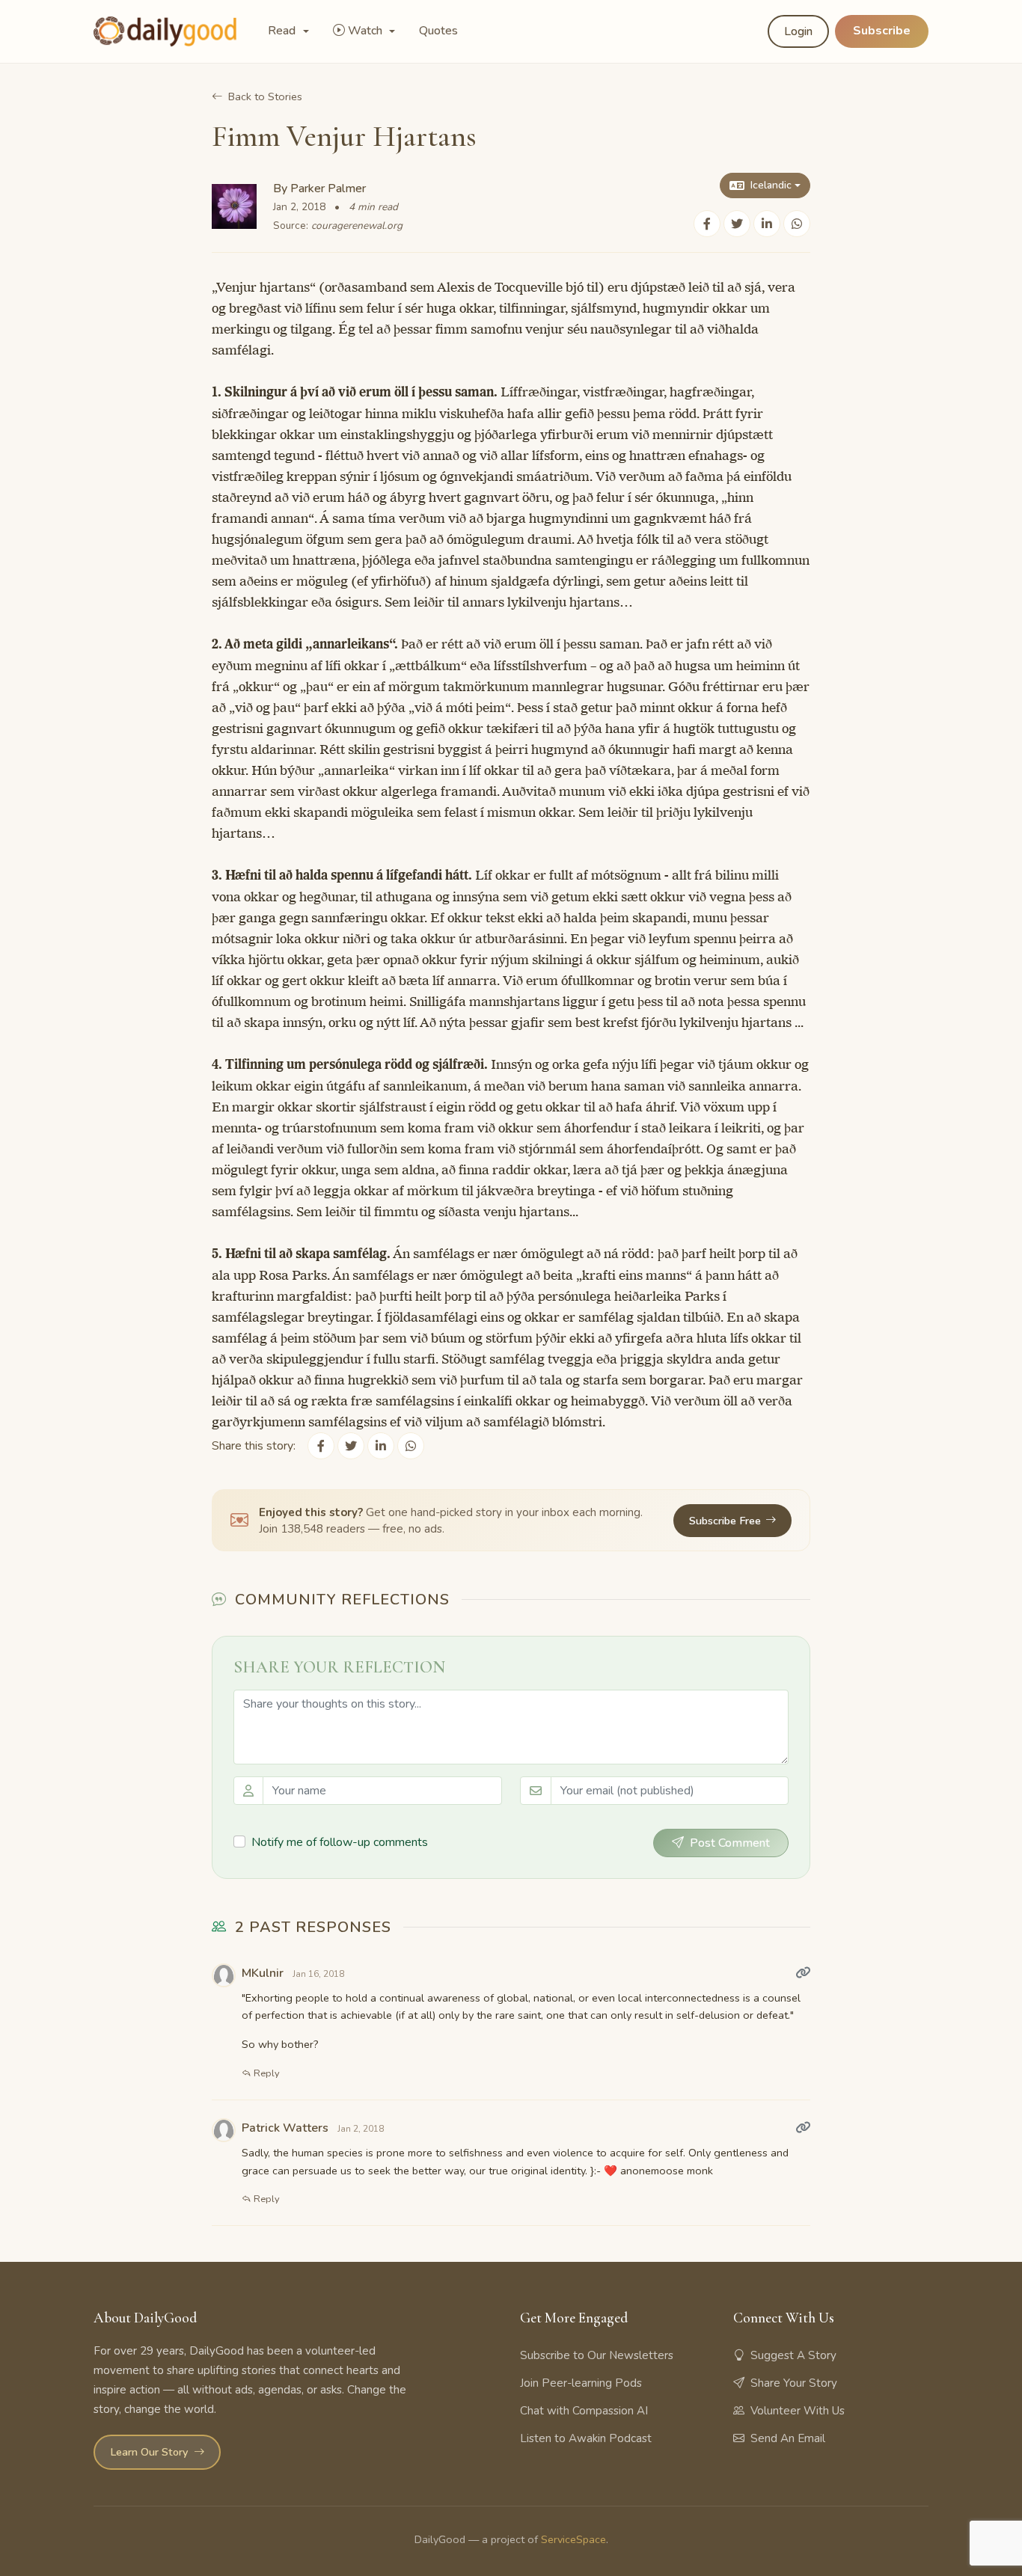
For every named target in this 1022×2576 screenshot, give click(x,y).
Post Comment (730, 1843)
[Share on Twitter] (737, 224)
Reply (266, 2073)
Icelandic (771, 185)
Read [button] (283, 31)
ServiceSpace (573, 2539)
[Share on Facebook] (707, 224)
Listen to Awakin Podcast (586, 2438)
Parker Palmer (328, 188)
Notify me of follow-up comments (340, 1842)
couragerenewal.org (357, 226)
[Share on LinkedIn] (767, 224)
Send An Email (788, 2438)
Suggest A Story (793, 2355)
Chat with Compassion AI (584, 2411)
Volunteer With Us (798, 2411)
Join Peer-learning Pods (581, 2383)
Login (798, 31)
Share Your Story (794, 2383)
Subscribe (882, 31)
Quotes (438, 31)
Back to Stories (265, 96)
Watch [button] (367, 31)
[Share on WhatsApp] (797, 224)
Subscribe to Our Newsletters (597, 2355)
